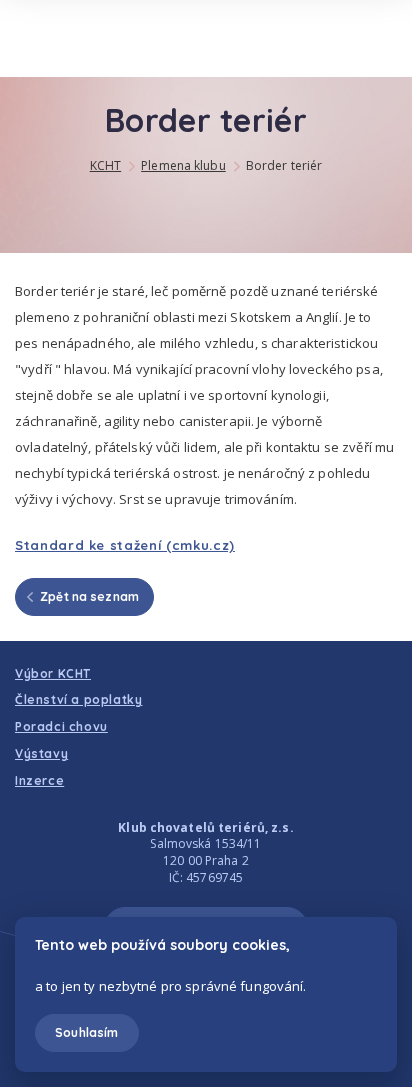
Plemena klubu (183, 165)
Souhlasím (86, 1032)
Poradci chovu (61, 726)
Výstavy (41, 753)
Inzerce (39, 780)
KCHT (105, 165)
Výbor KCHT (53, 673)
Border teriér (284, 165)
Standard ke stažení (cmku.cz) (125, 545)
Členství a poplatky (78, 699)
